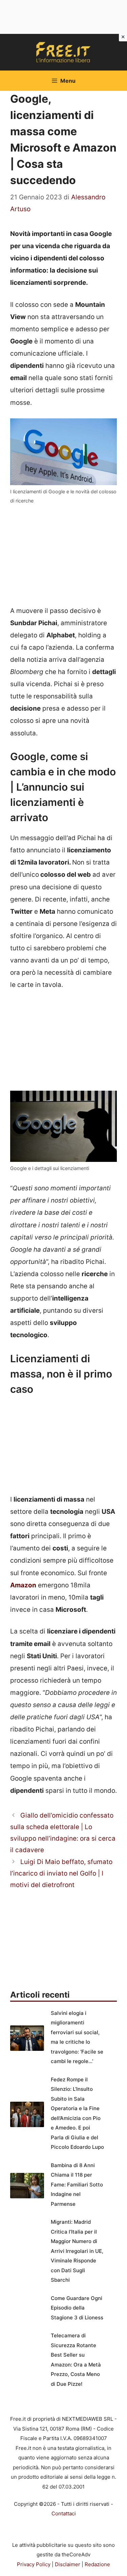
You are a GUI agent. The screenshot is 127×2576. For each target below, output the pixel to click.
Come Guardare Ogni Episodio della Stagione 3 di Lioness (77, 2308)
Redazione (97, 2564)
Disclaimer (68, 2564)
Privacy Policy (34, 2564)
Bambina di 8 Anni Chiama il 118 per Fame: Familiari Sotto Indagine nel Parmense (77, 2185)
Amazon (23, 1585)
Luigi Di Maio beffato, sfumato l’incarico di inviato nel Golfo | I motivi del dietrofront (61, 1873)
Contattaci (64, 2513)
